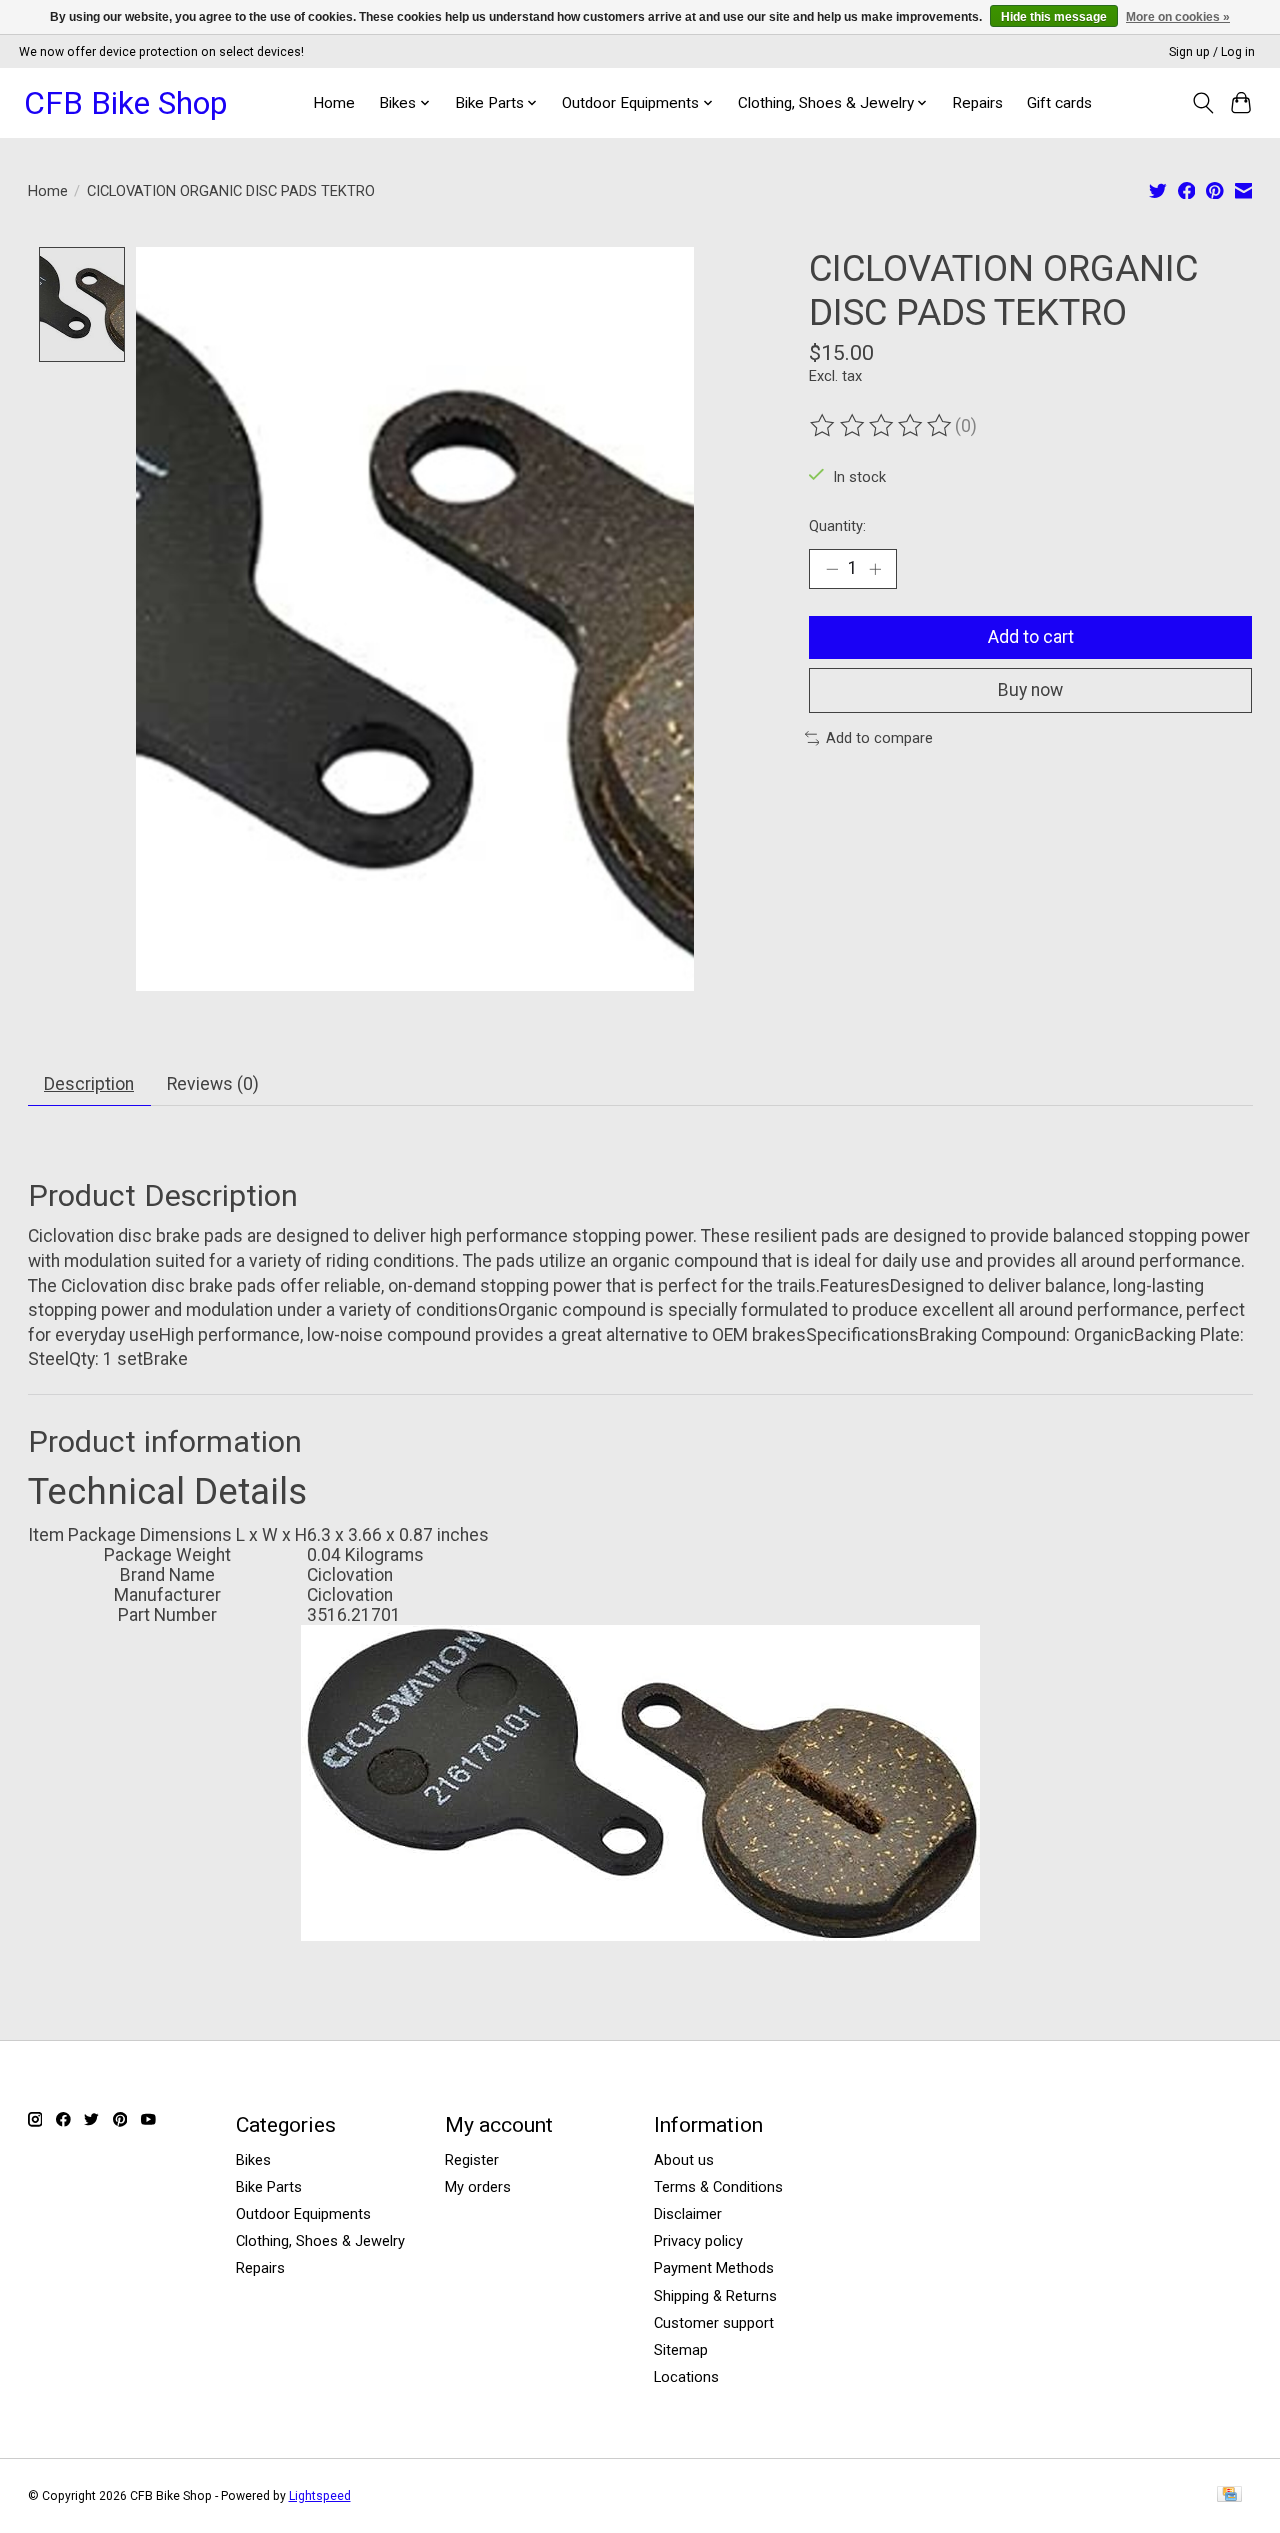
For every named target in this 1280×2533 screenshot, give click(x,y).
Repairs (977, 103)
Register (472, 2160)
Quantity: (837, 526)
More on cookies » (1178, 17)
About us (684, 2160)
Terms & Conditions (718, 2187)
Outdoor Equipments (303, 2214)
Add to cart (1031, 637)
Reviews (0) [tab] (213, 1084)
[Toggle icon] (1202, 103)
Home (334, 103)
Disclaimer (688, 2214)
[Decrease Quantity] (832, 569)
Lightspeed (320, 2496)
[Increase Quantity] (875, 569)
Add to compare (879, 738)
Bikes (253, 2160)
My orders (478, 2187)
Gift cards (1059, 103)
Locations (686, 2377)
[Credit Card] (1229, 2495)
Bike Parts (269, 2187)
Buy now (1030, 690)
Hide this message (1054, 17)
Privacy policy (698, 2241)
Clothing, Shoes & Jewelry (320, 2241)
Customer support (714, 2323)
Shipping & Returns (715, 2296)
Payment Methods (714, 2268)
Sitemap (681, 2350)
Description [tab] (89, 1084)
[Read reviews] (882, 426)
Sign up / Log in (1212, 52)
